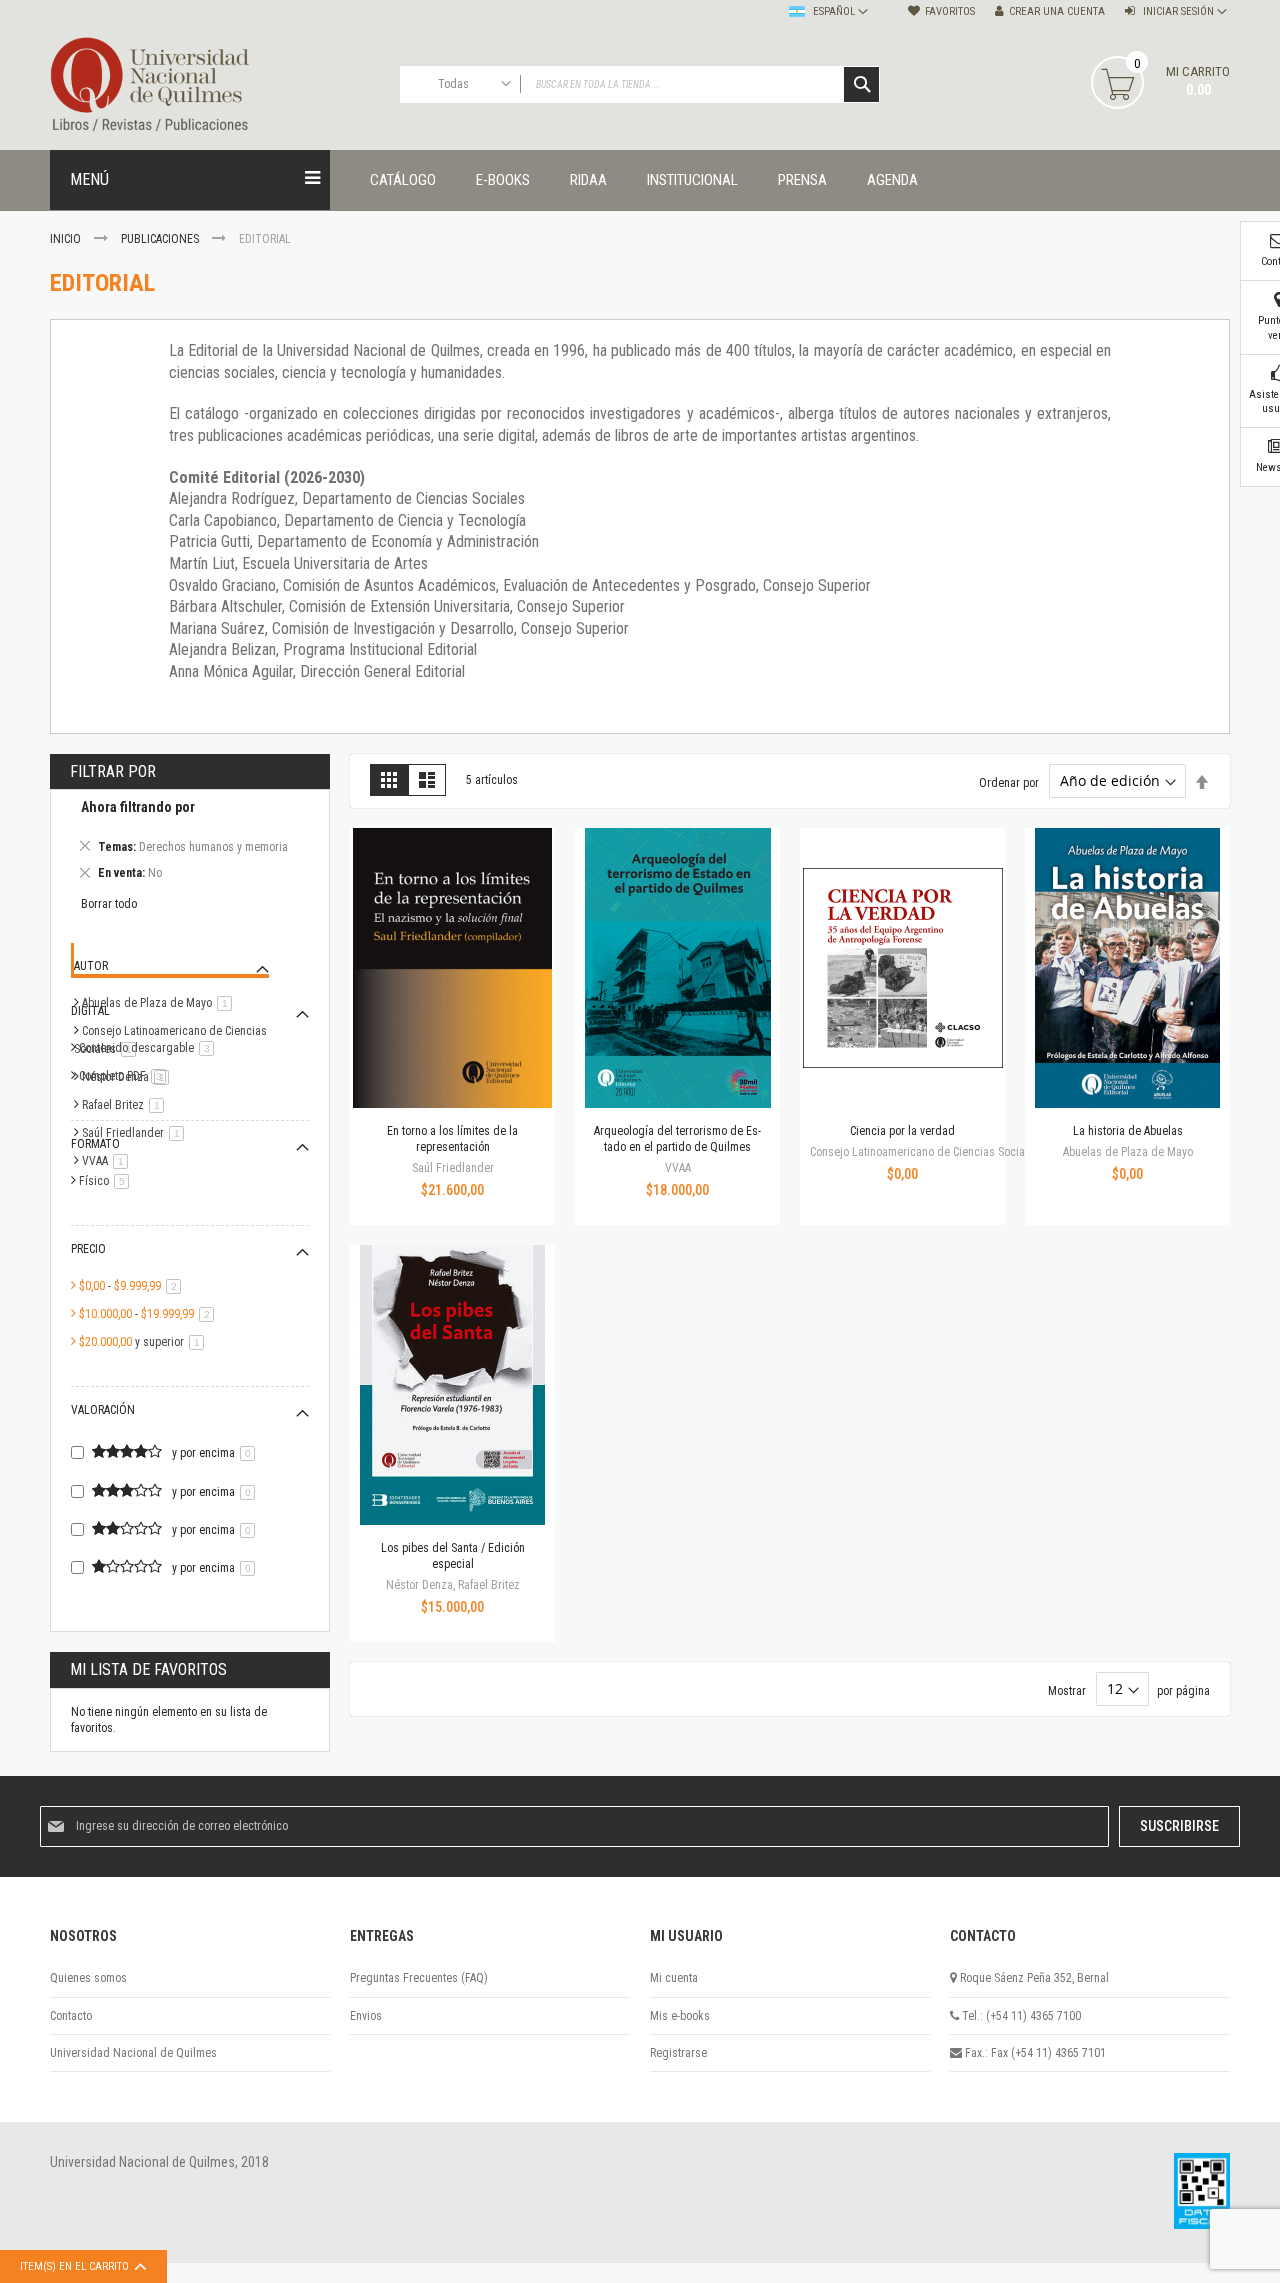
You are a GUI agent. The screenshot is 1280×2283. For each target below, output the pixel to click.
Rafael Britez (126, 1105)
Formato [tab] (95, 1144)
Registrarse (678, 2053)
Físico (107, 1181)
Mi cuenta (674, 1978)
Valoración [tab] (103, 1410)
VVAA (108, 1161)
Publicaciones (161, 239)
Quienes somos (88, 1978)
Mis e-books (680, 2016)
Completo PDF (126, 1076)
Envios (366, 2016)
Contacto (71, 2016)
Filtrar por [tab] (113, 771)
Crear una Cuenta (1057, 11)
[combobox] (640, 84)
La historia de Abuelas (1128, 1131)
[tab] (190, 843)
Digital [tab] (90, 1011)
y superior (145, 1342)
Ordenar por (1009, 782)
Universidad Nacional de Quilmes (133, 2053)
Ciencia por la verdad (902, 1131)
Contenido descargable (150, 1048)
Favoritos (950, 11)
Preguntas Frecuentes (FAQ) (419, 1978)
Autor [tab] (91, 966)
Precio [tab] (88, 1249)
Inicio (67, 239)
